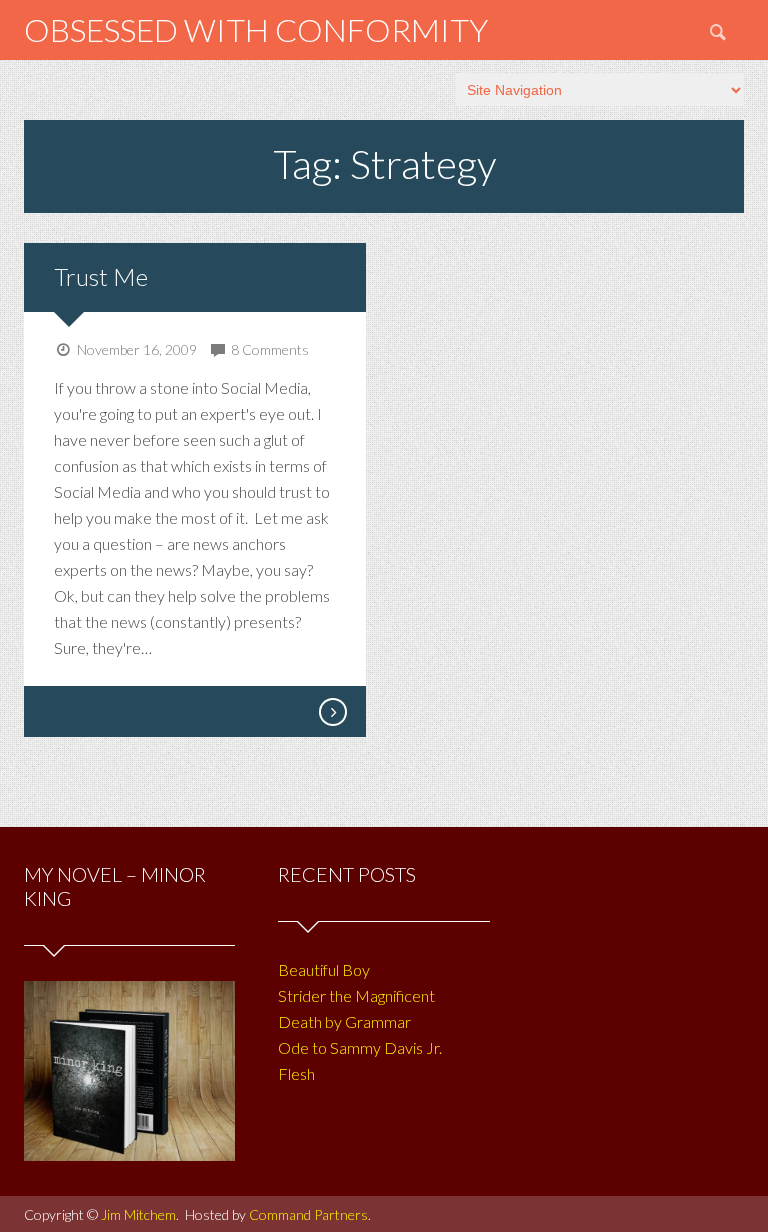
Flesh (296, 1073)
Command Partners (308, 1214)
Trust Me (101, 276)
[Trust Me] (332, 712)
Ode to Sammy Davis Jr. (360, 1047)
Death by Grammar (344, 1021)
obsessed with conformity (256, 29)
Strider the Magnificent (356, 995)
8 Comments (270, 349)
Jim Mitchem (138, 1214)
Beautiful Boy (324, 969)
